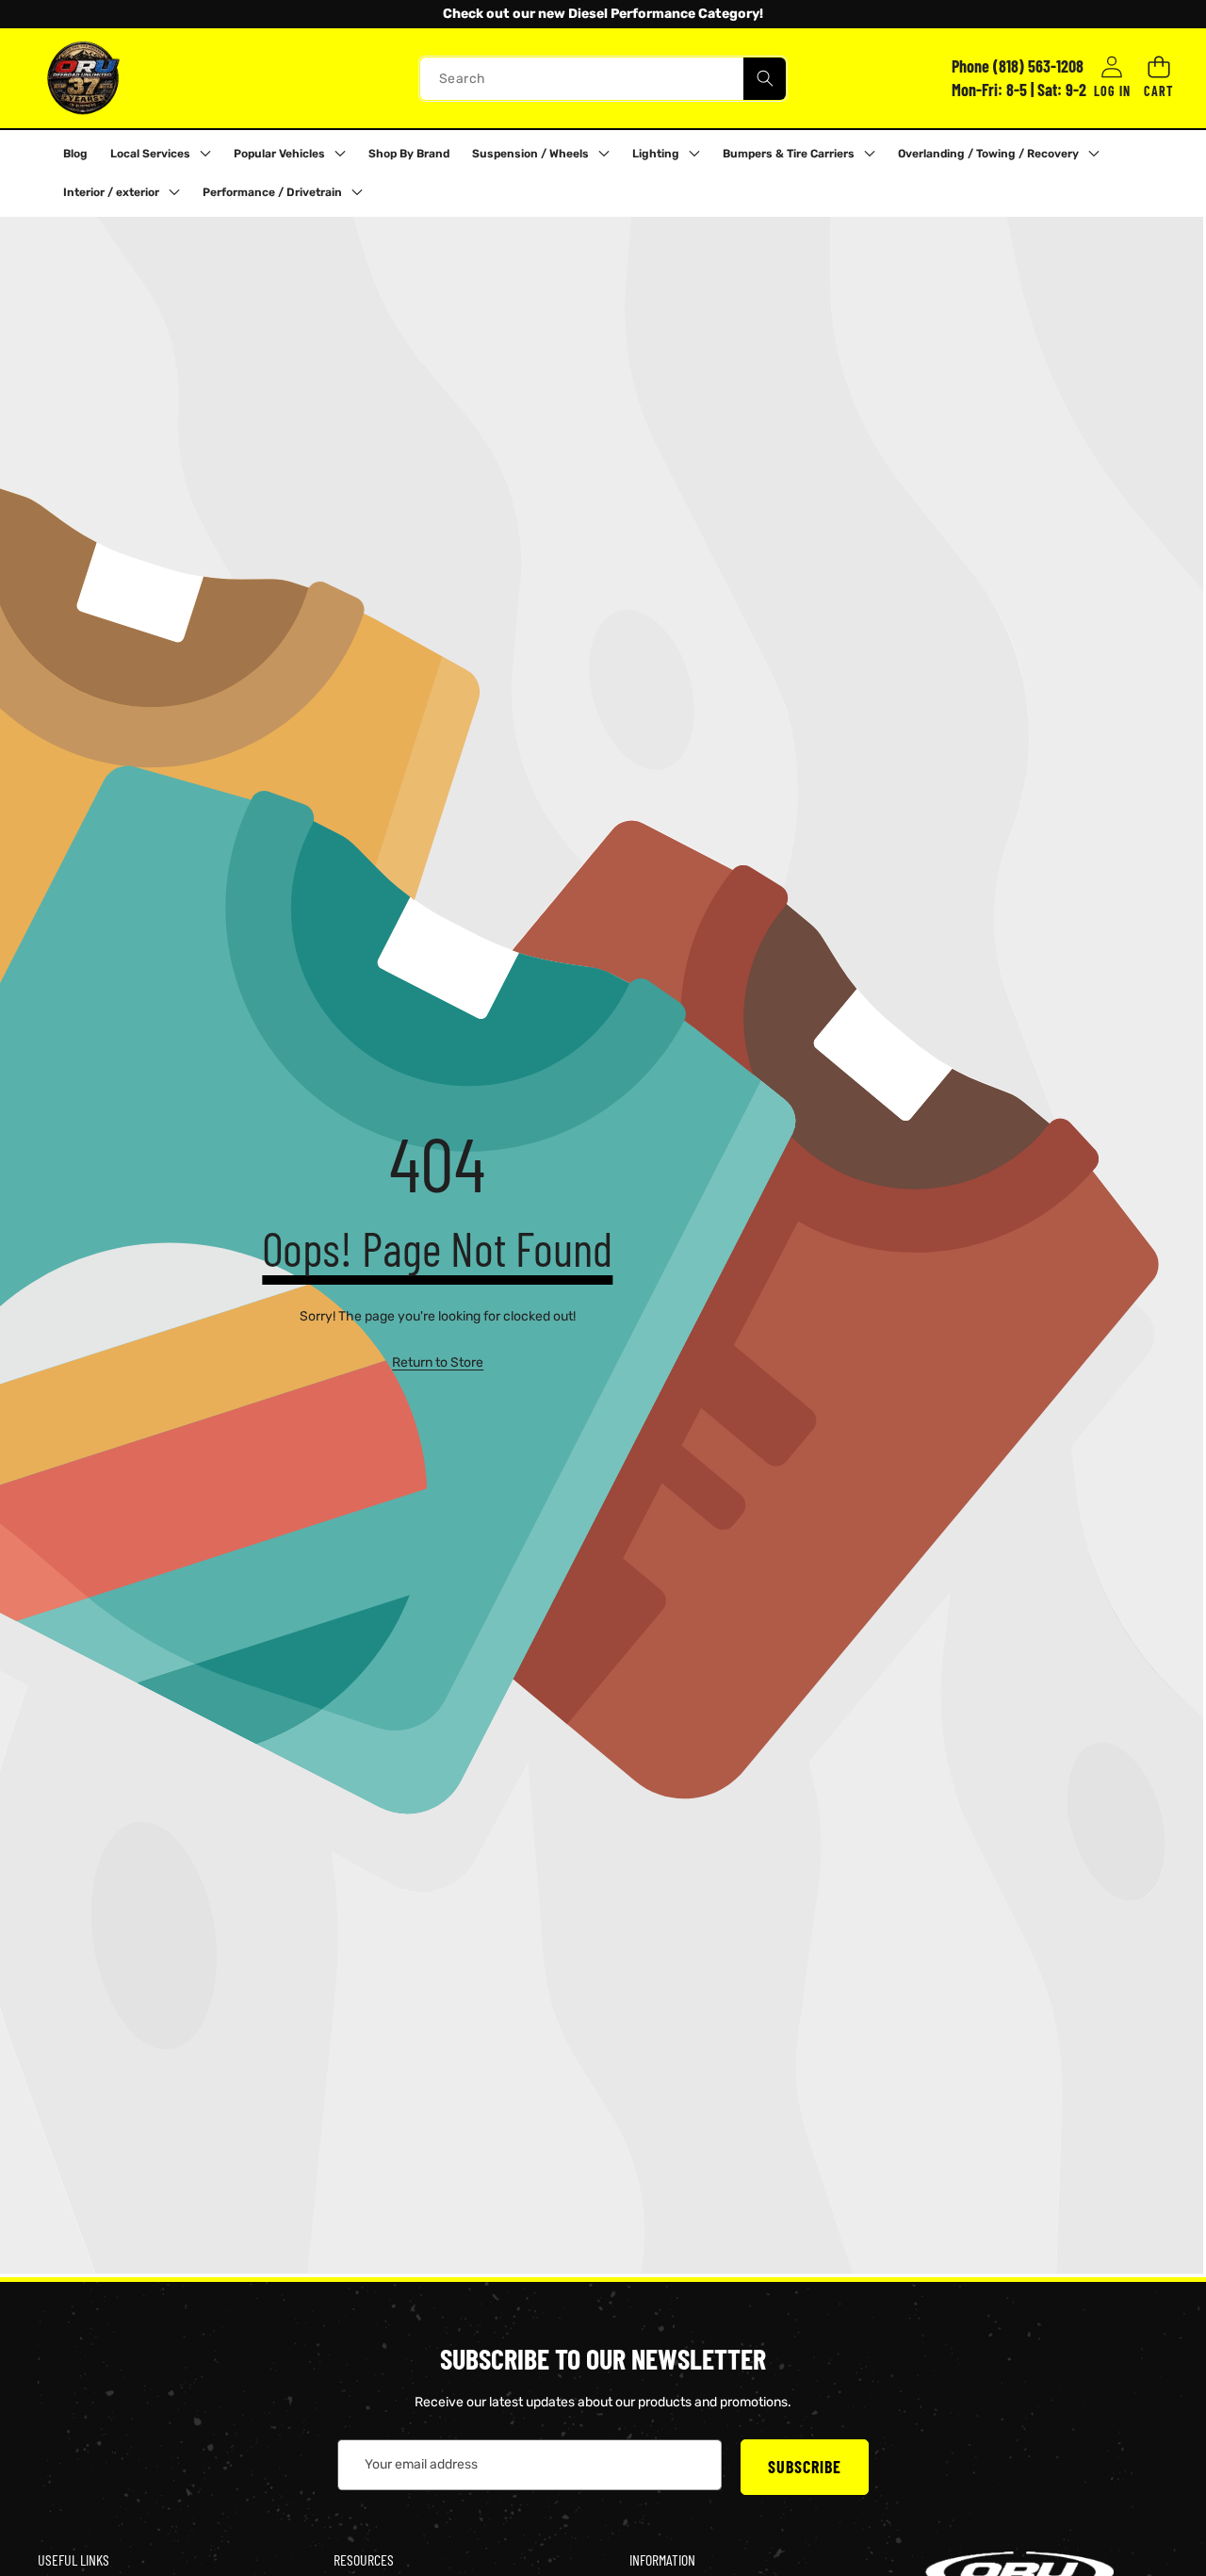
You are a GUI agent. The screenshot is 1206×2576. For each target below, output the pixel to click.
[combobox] (603, 78)
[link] (438, 1363)
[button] (65, 14)
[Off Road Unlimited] (83, 78)
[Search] (765, 78)
